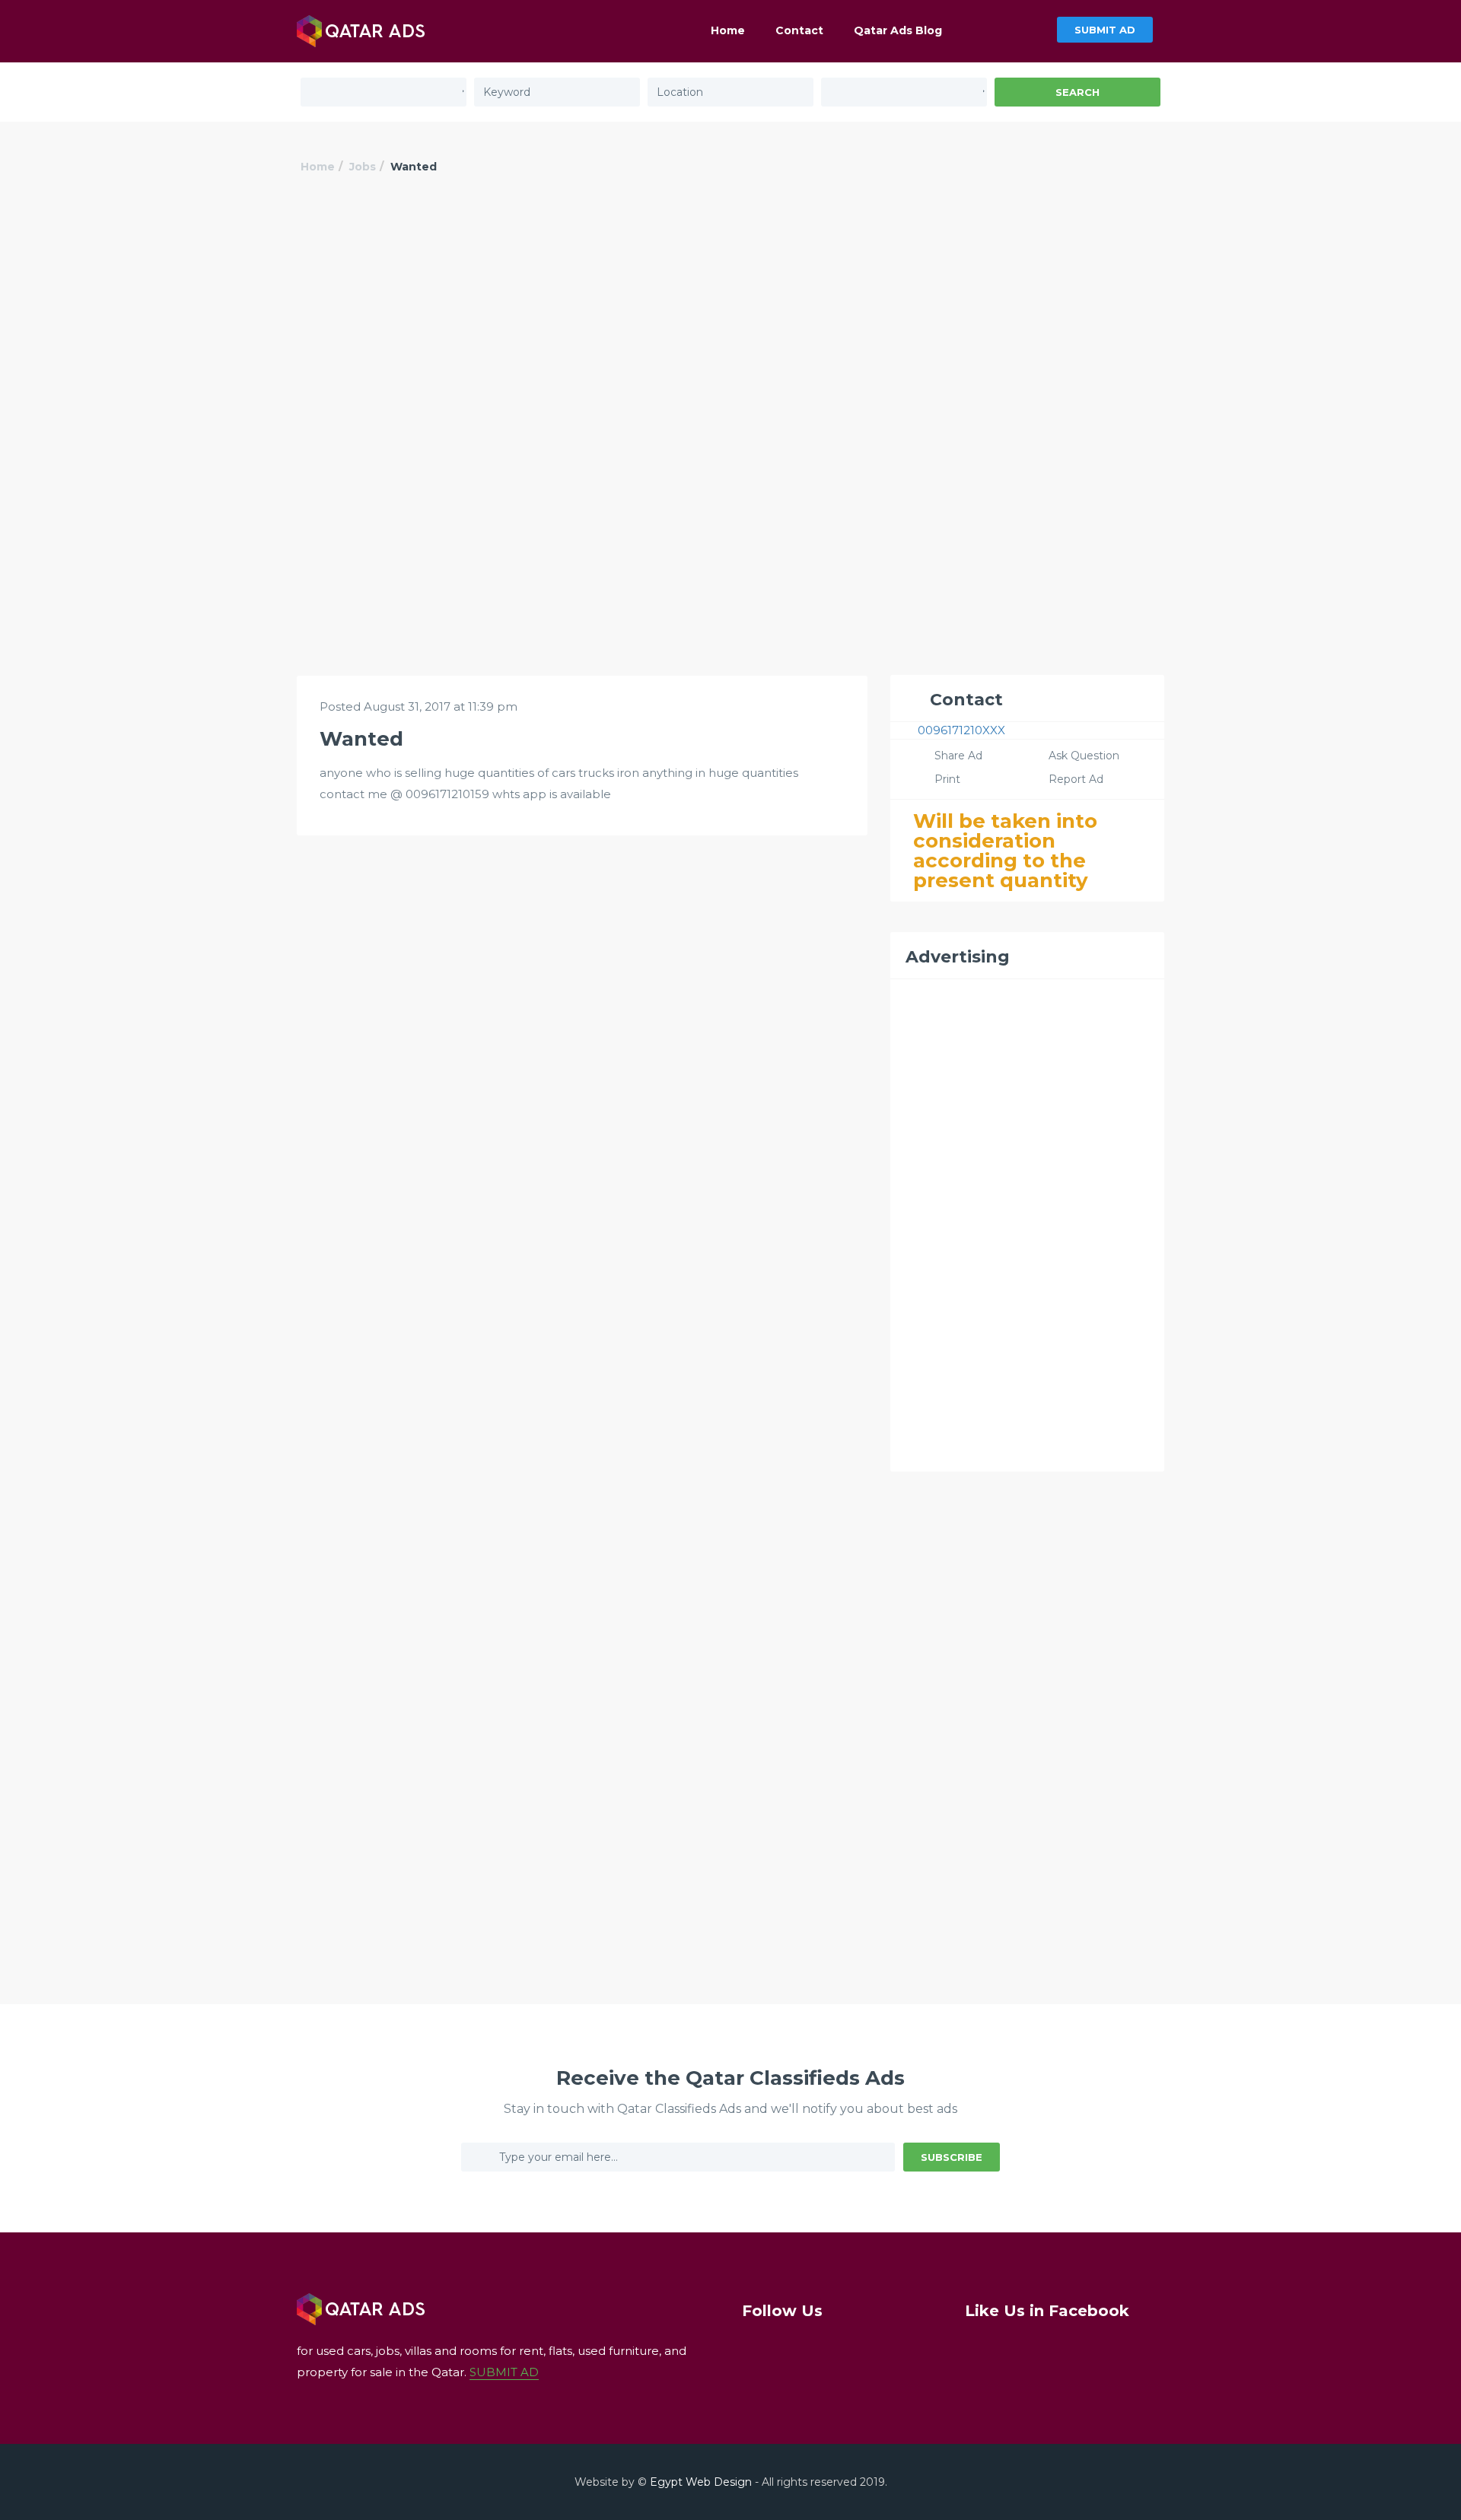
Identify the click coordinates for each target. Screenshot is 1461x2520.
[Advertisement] (730, 317)
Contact (799, 30)
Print (947, 779)
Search (1077, 92)
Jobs (363, 167)
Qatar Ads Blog (898, 30)
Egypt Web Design (701, 2482)
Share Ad (958, 756)
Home (728, 30)
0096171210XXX (961, 730)
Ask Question (1084, 756)
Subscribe (952, 2157)
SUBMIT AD (1105, 30)
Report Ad (1076, 779)
